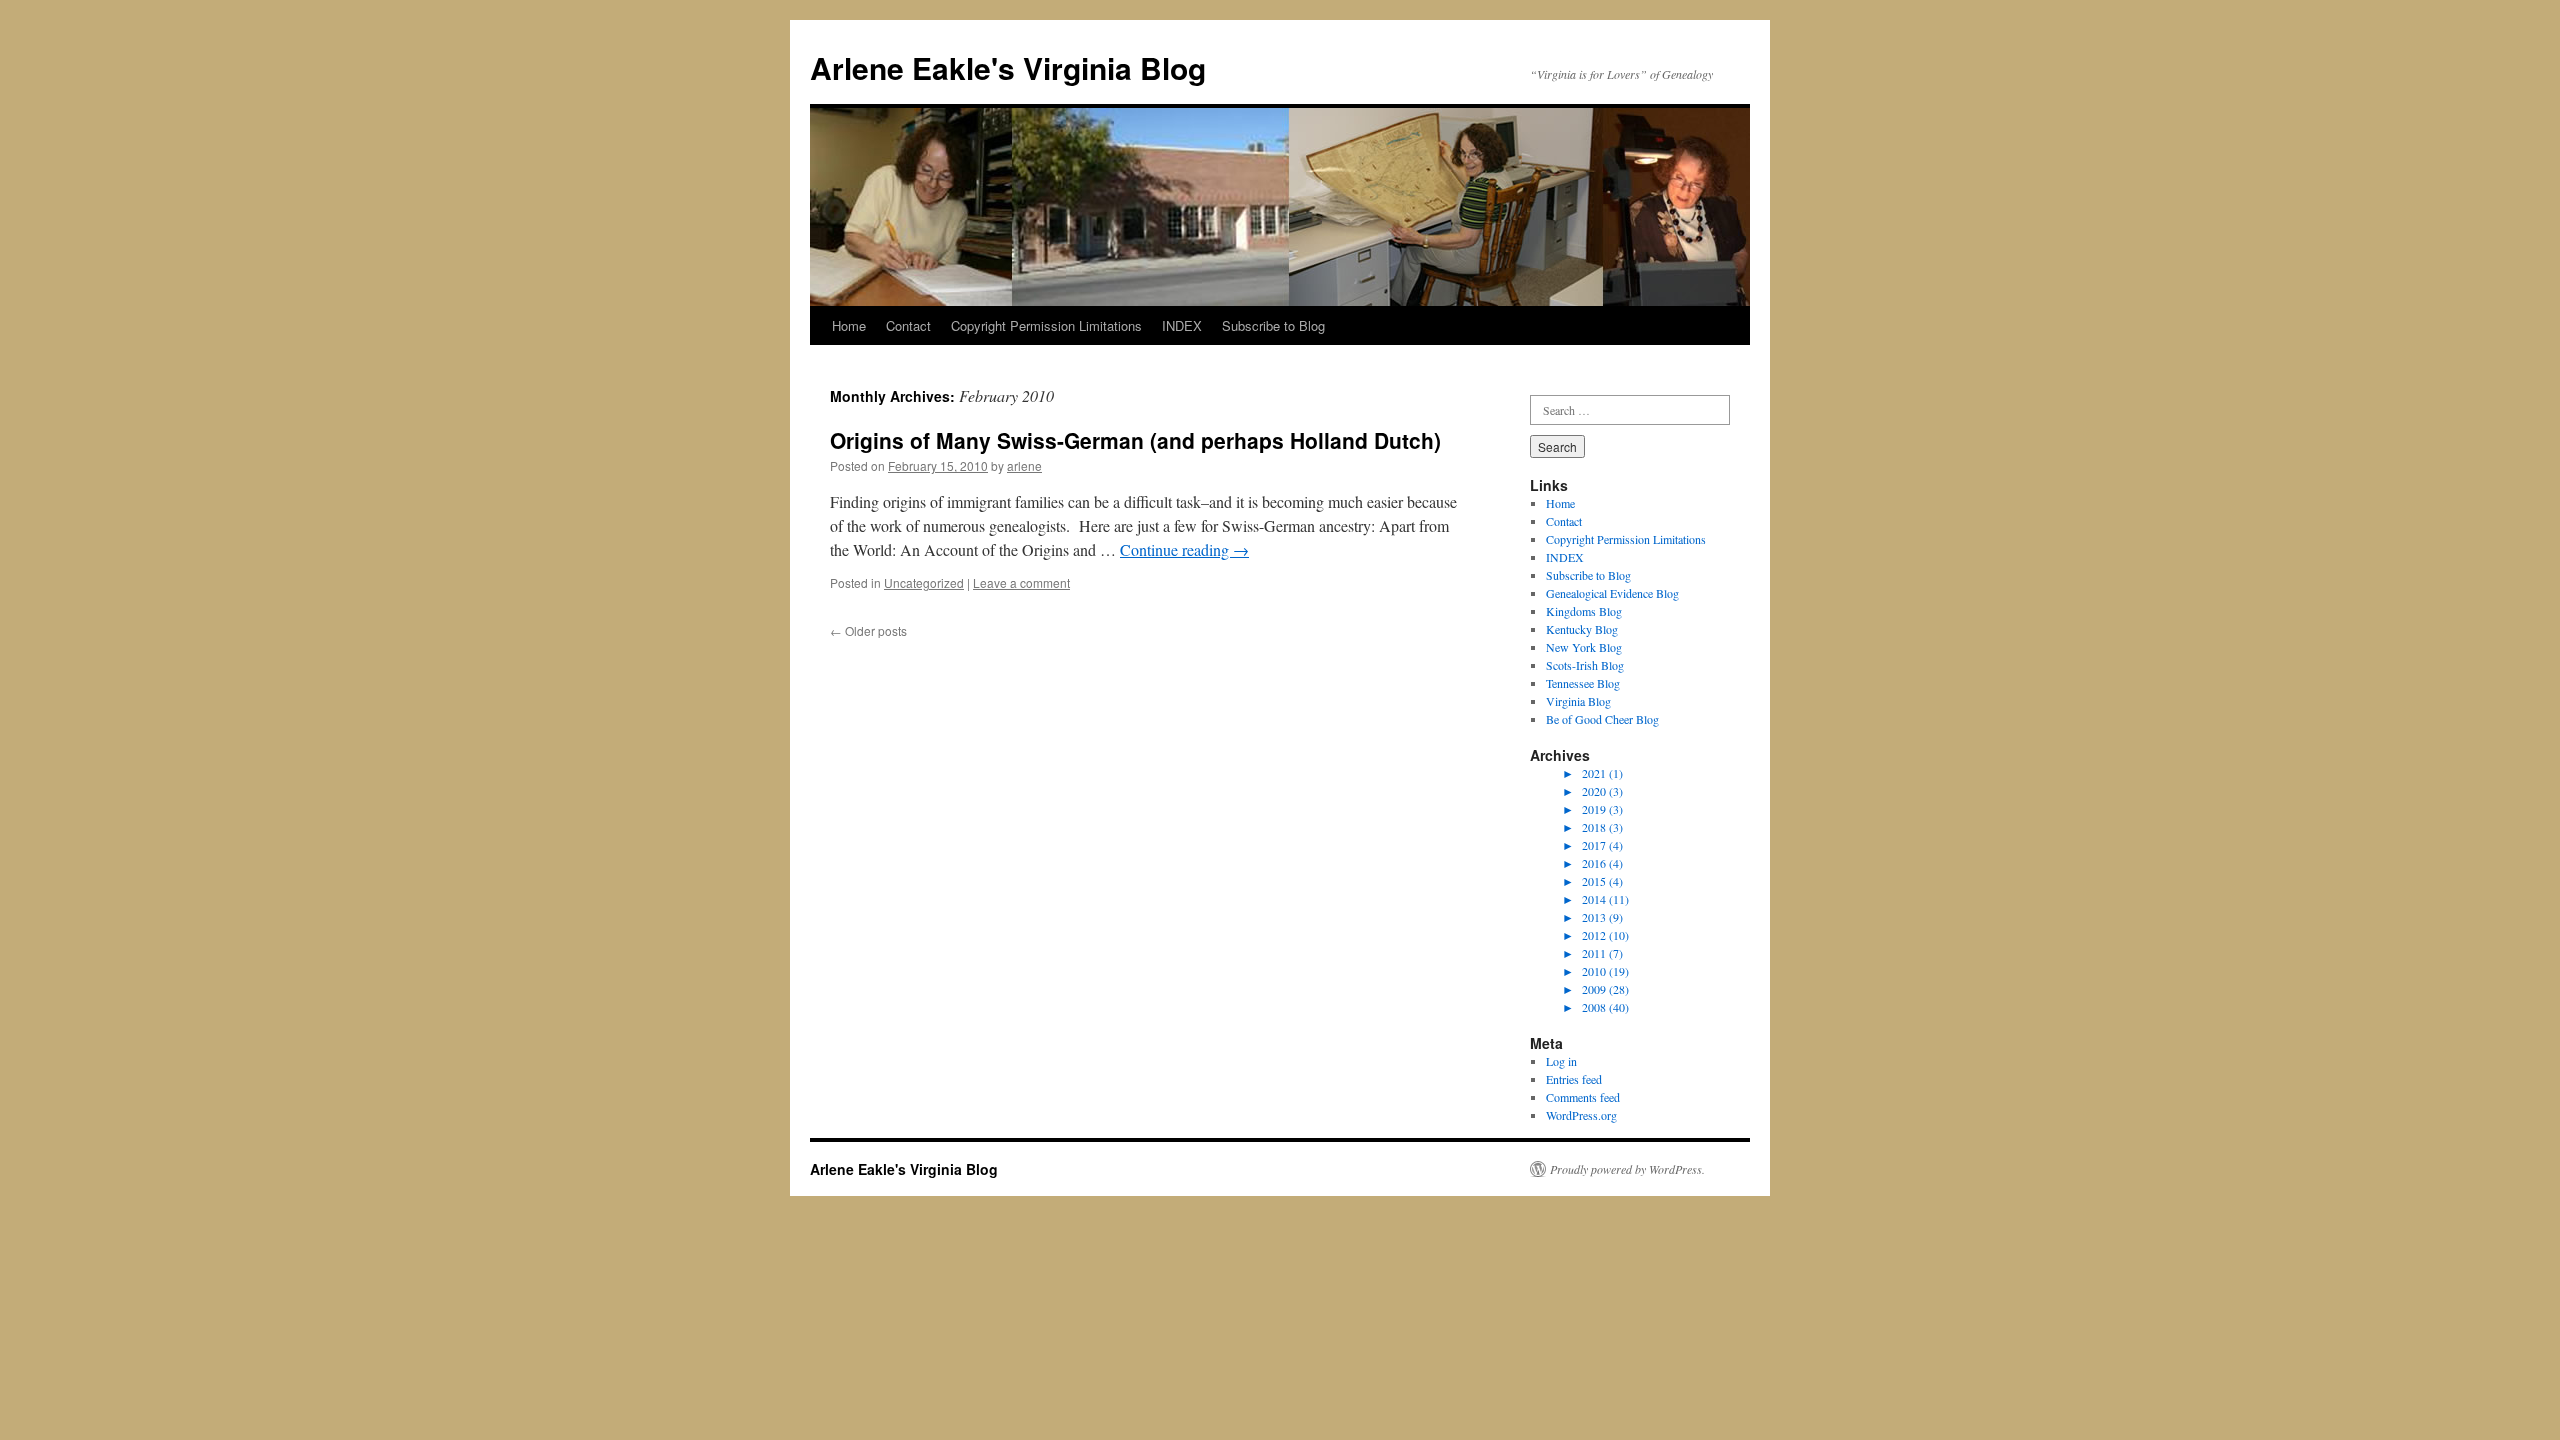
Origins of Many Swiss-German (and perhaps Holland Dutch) (1135, 440)
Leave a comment (1021, 582)
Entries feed (1574, 1079)
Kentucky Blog (1582, 629)
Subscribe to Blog (1273, 325)
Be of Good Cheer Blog (1602, 719)
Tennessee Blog (1583, 683)
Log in (1561, 1061)
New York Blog (1584, 647)
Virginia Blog (1578, 701)
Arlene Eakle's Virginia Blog (1008, 67)
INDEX (1182, 325)
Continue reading (1184, 549)
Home (849, 325)
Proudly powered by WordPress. (1627, 1169)
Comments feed (1583, 1097)
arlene (1024, 465)
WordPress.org (1581, 1115)
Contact (908, 325)
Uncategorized (924, 582)
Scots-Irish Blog (1585, 665)
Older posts (868, 630)
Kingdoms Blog (1584, 611)
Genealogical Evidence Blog (1612, 593)
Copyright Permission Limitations (1046, 325)
